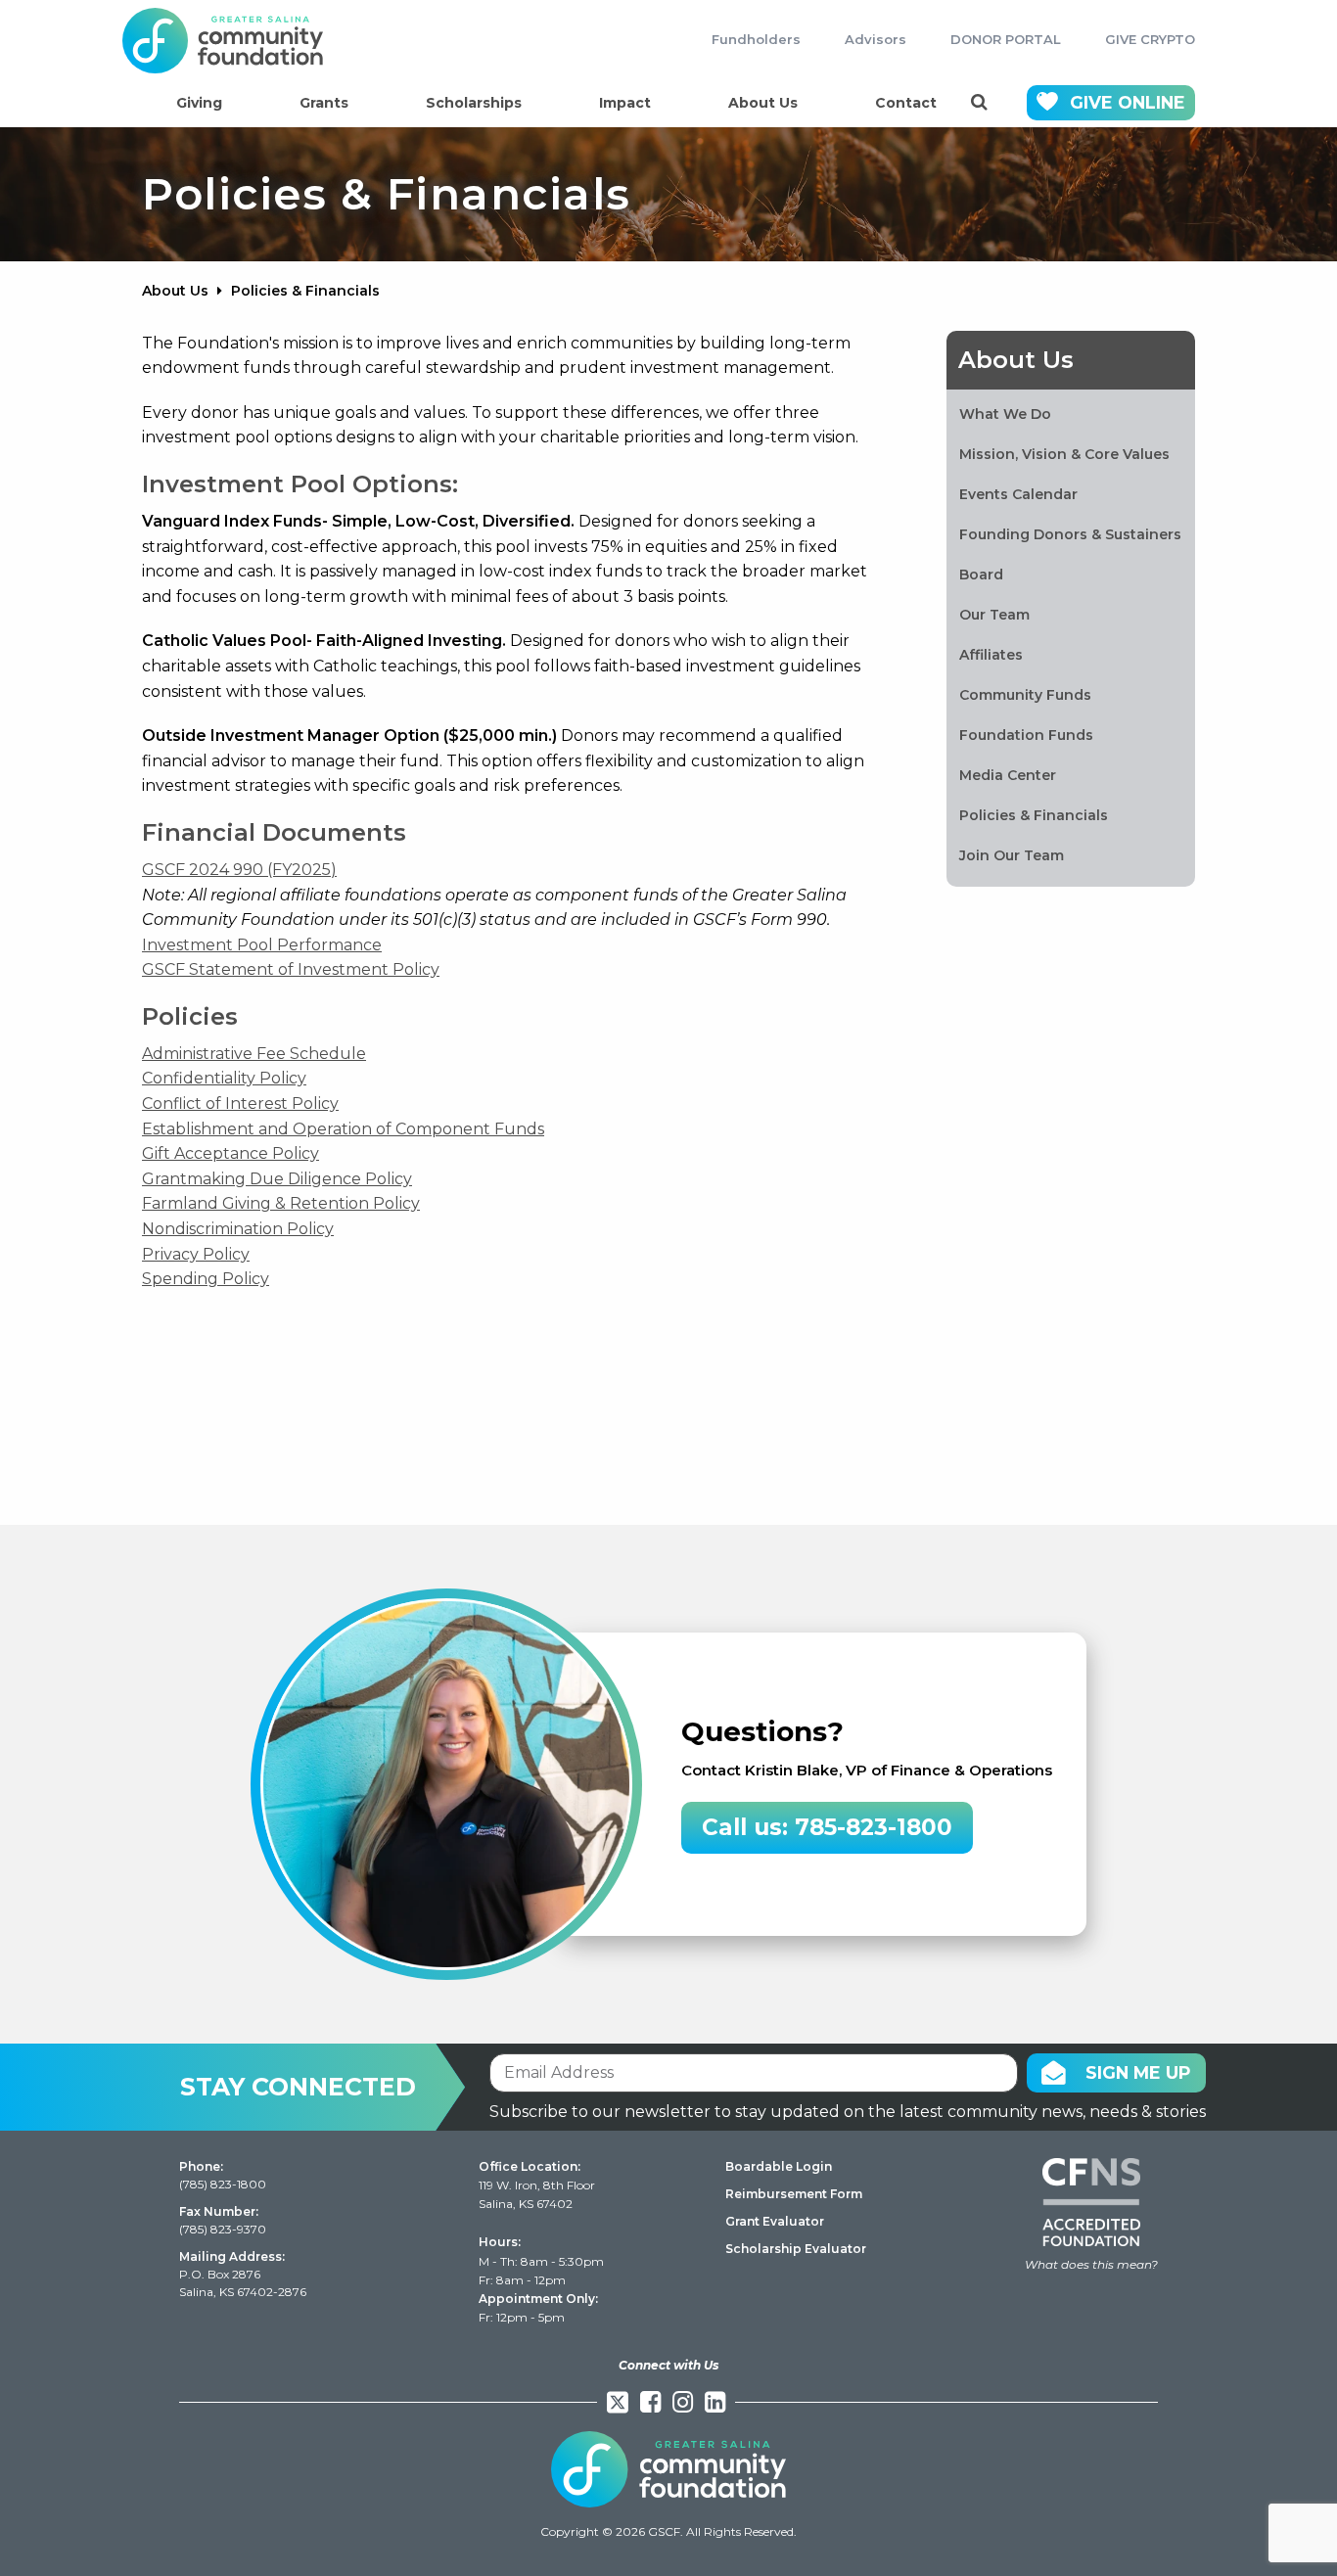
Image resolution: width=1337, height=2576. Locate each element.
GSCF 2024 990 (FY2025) (239, 870)
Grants (324, 103)
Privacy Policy (196, 1254)
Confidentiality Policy (224, 1078)
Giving (199, 103)
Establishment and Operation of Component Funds (343, 1129)
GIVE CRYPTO (1150, 39)
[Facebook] (650, 2402)
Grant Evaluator (775, 2221)
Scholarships (474, 103)
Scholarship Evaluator (796, 2249)
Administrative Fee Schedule (254, 1054)
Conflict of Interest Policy (240, 1104)
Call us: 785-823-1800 (827, 1827)
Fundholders (756, 39)
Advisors (876, 39)
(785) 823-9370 (223, 2229)
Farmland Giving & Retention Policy (281, 1203)
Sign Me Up (1138, 2072)
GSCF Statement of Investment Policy (291, 969)
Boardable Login (779, 2166)
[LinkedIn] (715, 2402)
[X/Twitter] (618, 2402)
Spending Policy (206, 1279)
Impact (625, 103)
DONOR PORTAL (1006, 39)
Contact (906, 103)
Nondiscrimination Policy (238, 1229)
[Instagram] (683, 2402)
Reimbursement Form (794, 2194)
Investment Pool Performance (262, 945)
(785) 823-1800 (223, 2184)
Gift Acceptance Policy (231, 1153)
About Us (763, 103)
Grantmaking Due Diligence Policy (277, 1179)
